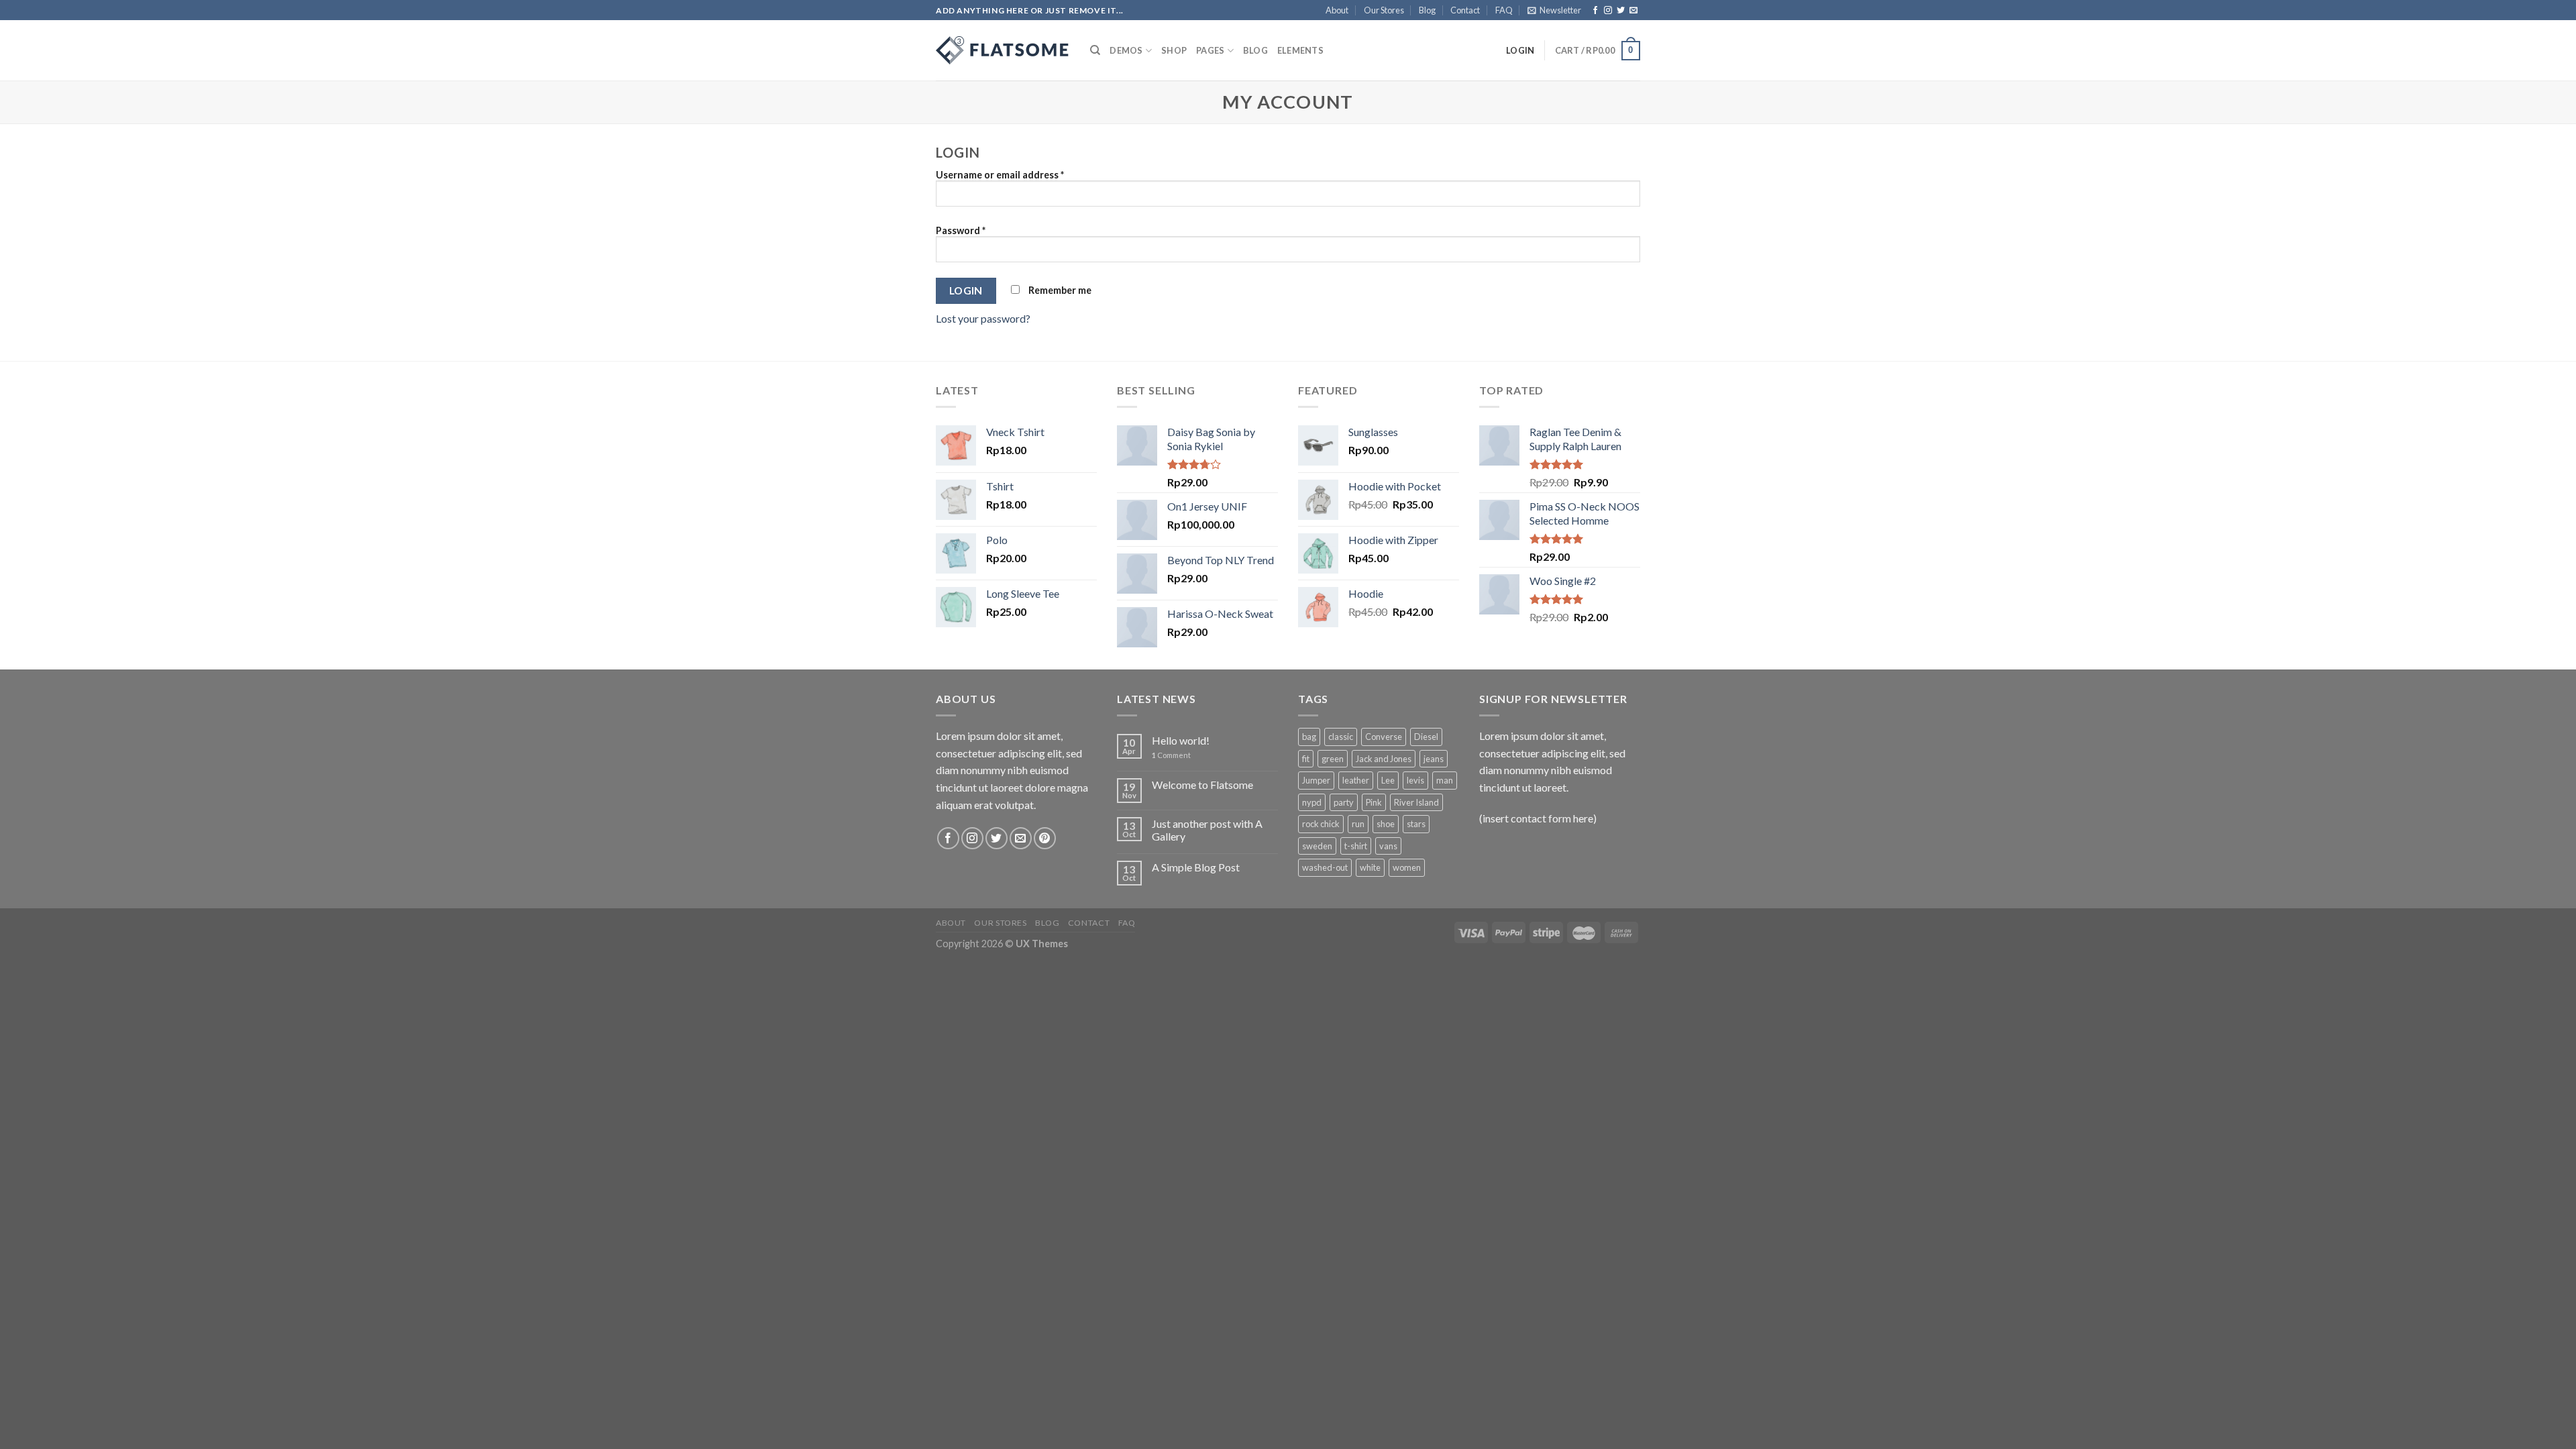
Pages (1210, 50)
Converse (1384, 737)
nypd (1312, 802)
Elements (1300, 50)
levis (1415, 780)
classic (1341, 737)
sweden (1317, 846)
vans (1388, 846)
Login (966, 290)
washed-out (1325, 867)
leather (1356, 780)
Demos (1126, 50)
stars (1416, 824)
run (1358, 824)
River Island (1416, 802)
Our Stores (1384, 10)
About (1337, 10)
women (1407, 867)
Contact (1465, 10)
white (1370, 867)
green (1333, 759)
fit (1306, 759)
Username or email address (1000, 175)
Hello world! (1181, 740)
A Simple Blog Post (1196, 867)
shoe (1386, 824)
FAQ (1504, 10)
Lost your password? (983, 318)
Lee (1388, 780)
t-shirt (1356, 846)
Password (961, 230)
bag (1309, 737)
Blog (1427, 10)
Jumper (1316, 780)
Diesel (1426, 737)
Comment (1171, 755)
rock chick (1321, 824)
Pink (1374, 802)
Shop (1174, 50)
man (1445, 780)
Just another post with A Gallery (1207, 830)
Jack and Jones (1384, 759)
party (1344, 802)
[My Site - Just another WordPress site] (1003, 50)
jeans (1434, 759)
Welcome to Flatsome (1202, 785)
